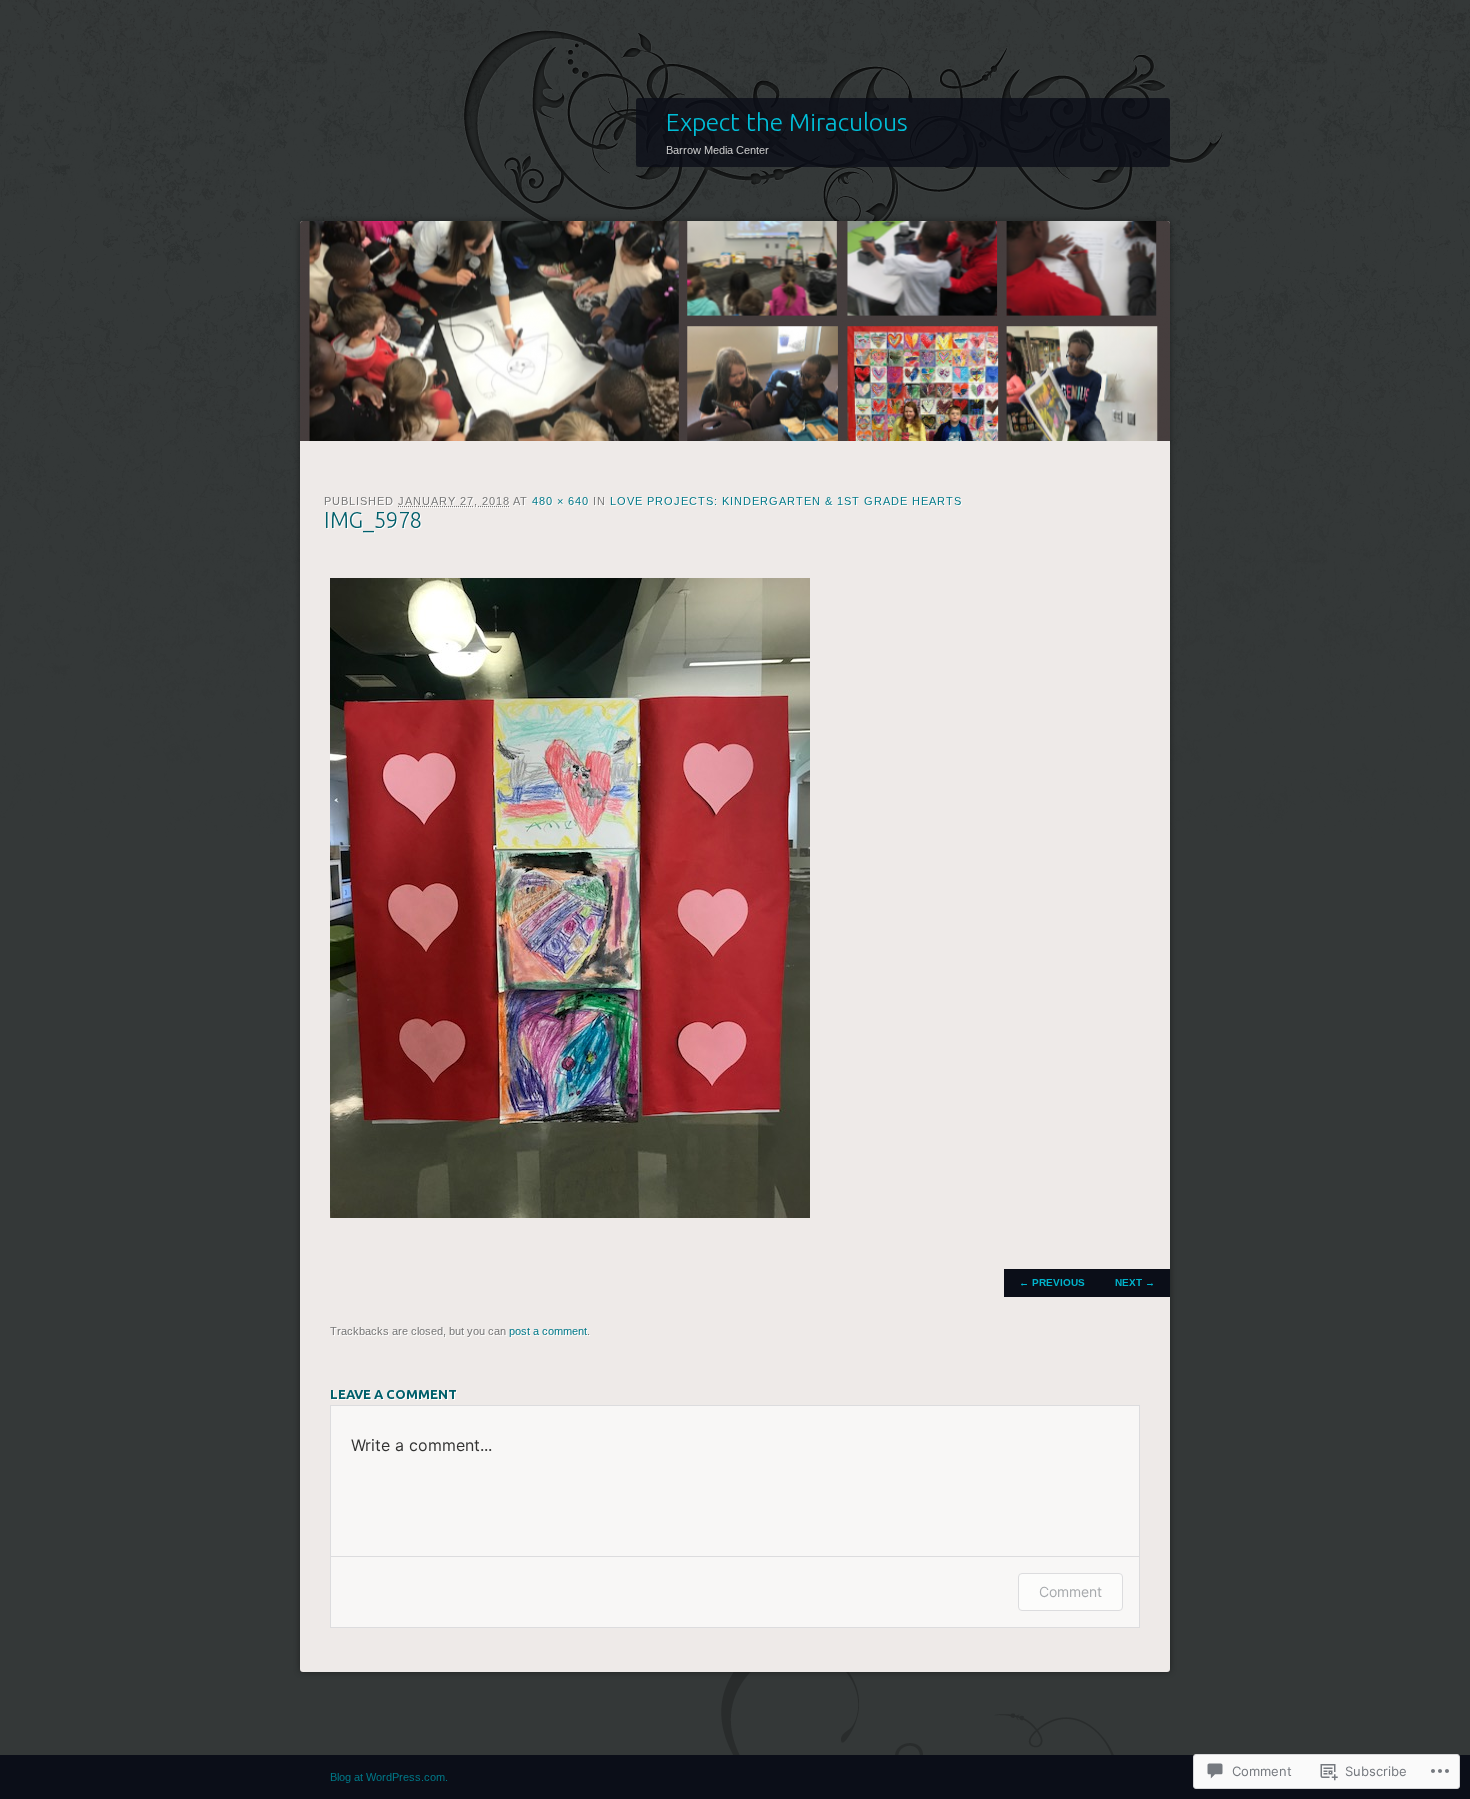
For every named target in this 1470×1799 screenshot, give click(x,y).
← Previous (1052, 1282)
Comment (1070, 1591)
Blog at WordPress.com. (389, 1777)
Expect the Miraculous (787, 122)
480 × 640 (560, 501)
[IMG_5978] (570, 1213)
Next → (1135, 1282)
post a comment (548, 1331)
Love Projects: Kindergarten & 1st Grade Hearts (786, 501)
